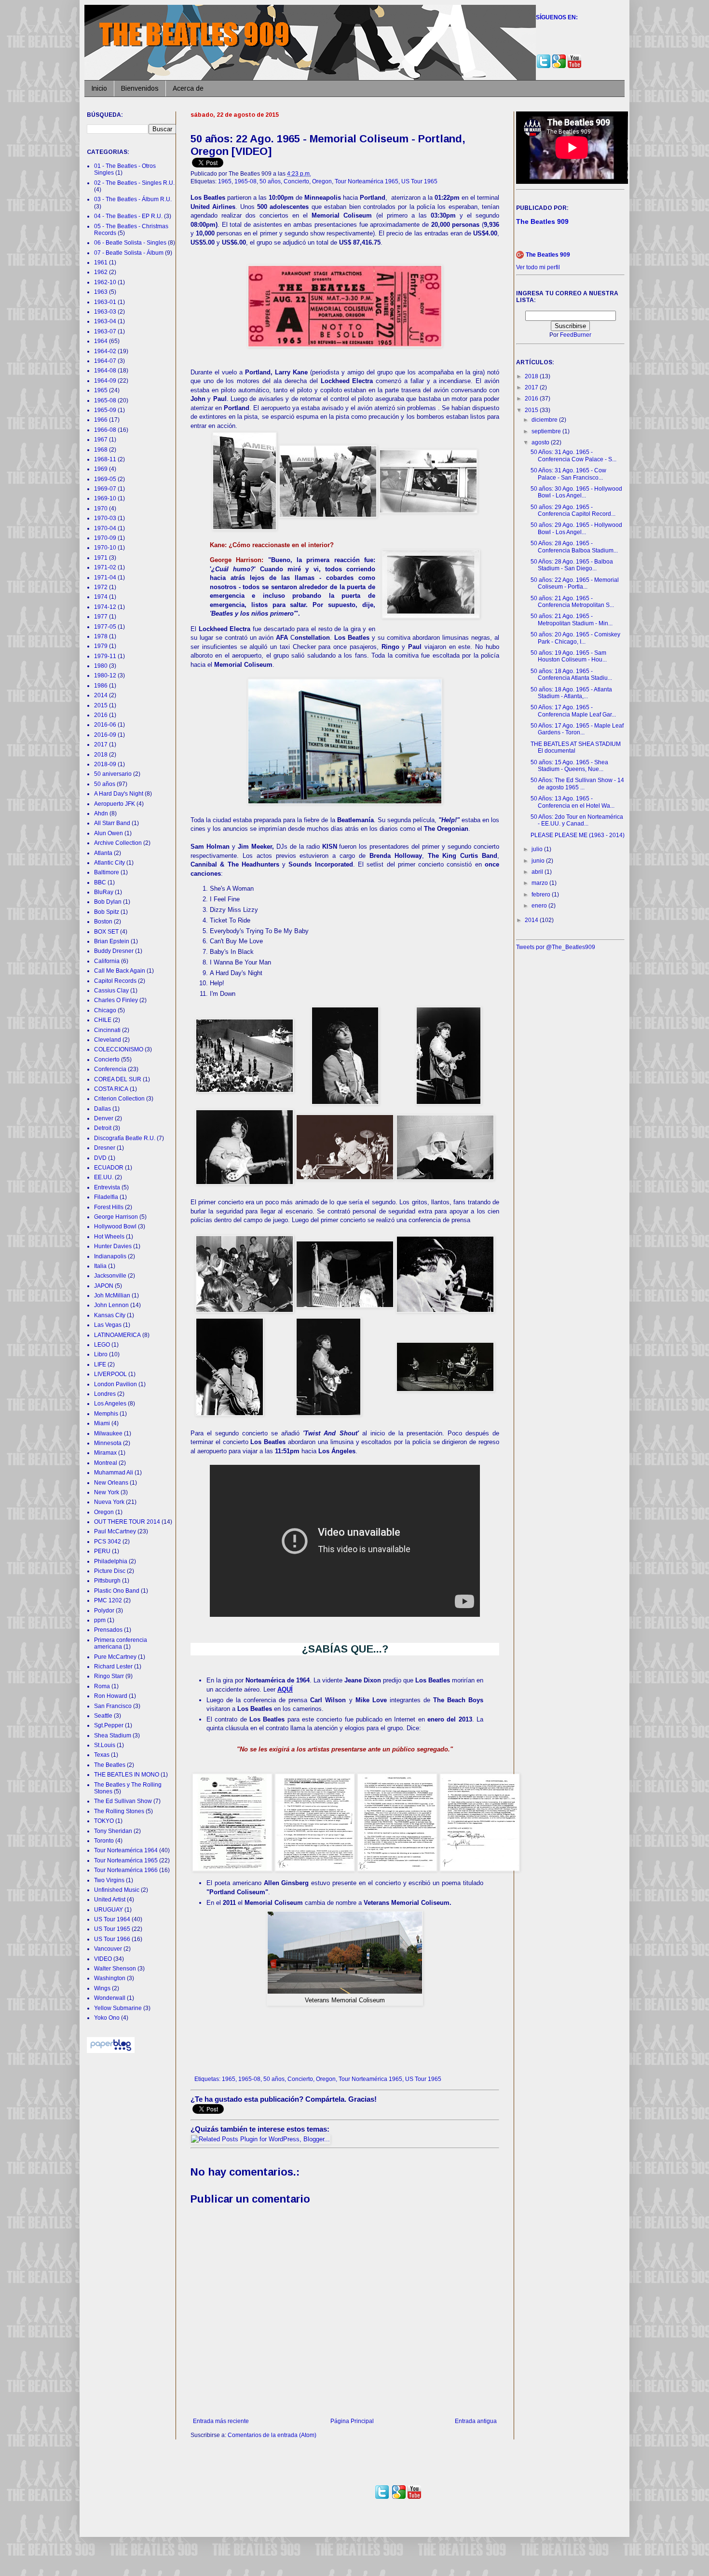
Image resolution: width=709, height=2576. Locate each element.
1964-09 (105, 381)
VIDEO (103, 1959)
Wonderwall (110, 1998)
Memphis (106, 1414)
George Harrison (116, 1217)
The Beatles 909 (548, 255)
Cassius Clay (111, 991)
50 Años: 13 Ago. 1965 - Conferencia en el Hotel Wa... (573, 802)
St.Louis (105, 1745)
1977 (101, 617)
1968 (101, 450)
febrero (542, 895)
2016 (101, 715)
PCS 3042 (108, 1542)
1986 (101, 686)
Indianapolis (110, 1256)
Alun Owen (109, 833)
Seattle (103, 1716)
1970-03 (105, 518)
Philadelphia (111, 1561)
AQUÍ (285, 1689)
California (107, 961)
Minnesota (108, 1443)
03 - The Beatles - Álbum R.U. (133, 199)
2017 (101, 744)
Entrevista (107, 1187)
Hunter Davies (113, 1246)
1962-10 (105, 282)
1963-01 (105, 302)
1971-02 (105, 567)
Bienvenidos (140, 88)
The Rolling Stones (119, 1811)
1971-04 (105, 578)
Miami (102, 1423)
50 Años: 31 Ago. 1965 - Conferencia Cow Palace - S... (573, 455)
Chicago (105, 1010)
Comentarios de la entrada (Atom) (272, 2435)
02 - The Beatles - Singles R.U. (134, 183)
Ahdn (101, 813)
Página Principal (352, 2421)
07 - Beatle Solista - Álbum (129, 253)
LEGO (102, 1345)
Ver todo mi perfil (538, 267)
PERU (102, 1551)
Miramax (105, 1453)
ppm (100, 1620)
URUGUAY (109, 1910)
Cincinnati (107, 1030)
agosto (541, 442)
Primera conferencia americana (121, 1643)
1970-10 (105, 548)
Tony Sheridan (113, 1831)
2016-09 (105, 735)
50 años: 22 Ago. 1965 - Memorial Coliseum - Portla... (575, 583)
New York (107, 1492)
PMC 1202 (108, 1600)
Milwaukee (108, 1433)
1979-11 (105, 656)
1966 (101, 420)
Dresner (105, 1148)
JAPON (104, 1286)
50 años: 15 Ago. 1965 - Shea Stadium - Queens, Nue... (569, 766)
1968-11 (105, 459)
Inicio (99, 88)
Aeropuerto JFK (115, 804)
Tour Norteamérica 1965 (367, 181)
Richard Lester (113, 1667)
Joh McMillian (112, 1295)
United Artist (110, 1900)
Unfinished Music (117, 1890)
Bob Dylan (108, 902)
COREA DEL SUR (118, 1079)
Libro (101, 1354)
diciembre (545, 420)
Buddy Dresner (114, 951)
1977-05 (105, 627)
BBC (100, 882)
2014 (101, 695)
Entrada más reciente (221, 2421)
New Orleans (111, 1483)
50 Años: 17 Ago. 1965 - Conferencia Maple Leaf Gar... (573, 711)
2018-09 (105, 764)
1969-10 (105, 498)
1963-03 (105, 312)
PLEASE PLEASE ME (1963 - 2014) (578, 835)
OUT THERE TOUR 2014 (127, 1522)
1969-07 (105, 489)
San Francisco (113, 1706)
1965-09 (105, 410)
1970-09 (105, 538)
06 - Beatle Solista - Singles (130, 243)
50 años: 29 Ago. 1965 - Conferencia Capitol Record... (573, 510)
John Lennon (111, 1305)
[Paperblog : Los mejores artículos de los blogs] (111, 2051)
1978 (101, 636)
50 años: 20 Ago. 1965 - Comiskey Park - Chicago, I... (575, 638)
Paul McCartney (115, 1531)
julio (538, 849)
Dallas (102, 1109)
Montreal (106, 1463)
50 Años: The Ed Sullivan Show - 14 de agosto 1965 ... (577, 784)
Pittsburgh (107, 1581)
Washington (110, 1978)
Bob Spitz (107, 912)
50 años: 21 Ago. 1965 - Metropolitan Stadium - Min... (572, 620)
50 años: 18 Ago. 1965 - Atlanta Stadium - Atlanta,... (571, 693)
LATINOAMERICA (117, 1335)
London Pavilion (116, 1384)
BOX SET (106, 932)
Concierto (296, 181)
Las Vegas (108, 1325)
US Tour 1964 (112, 1919)
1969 (101, 469)
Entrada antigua (476, 2421)
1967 (101, 440)
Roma (102, 1686)
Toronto (104, 1841)
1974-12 (105, 607)
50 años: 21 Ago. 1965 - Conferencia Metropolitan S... (572, 602)
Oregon (322, 181)
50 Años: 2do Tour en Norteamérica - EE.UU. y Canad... (577, 820)
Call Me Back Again (120, 971)
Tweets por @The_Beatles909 (556, 947)
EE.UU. (104, 1177)
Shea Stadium (113, 1736)
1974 (101, 597)
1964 (101, 341)
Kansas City (110, 1315)
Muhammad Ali (114, 1473)
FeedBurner (576, 335)
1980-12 (105, 675)
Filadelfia (106, 1197)
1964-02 (105, 351)
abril (538, 872)
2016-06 (105, 725)
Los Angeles (110, 1404)
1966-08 (105, 430)
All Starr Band (112, 823)
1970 (101, 509)
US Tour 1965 (419, 181)
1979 (101, 646)
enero (540, 906)
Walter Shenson (115, 1969)
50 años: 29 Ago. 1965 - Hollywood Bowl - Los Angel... (576, 528)
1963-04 (105, 321)
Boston (103, 922)
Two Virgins (109, 1880)
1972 (101, 587)
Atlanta (103, 853)
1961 (101, 262)
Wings (102, 1988)
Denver (104, 1118)
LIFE (100, 1364)
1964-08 (105, 371)
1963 (101, 292)
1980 (101, 666)
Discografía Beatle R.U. (125, 1138)
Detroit (103, 1128)
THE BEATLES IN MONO (127, 1775)
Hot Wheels (109, 1237)
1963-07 (105, 331)
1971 (101, 558)
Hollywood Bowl (115, 1226)
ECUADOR (109, 1168)
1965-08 (245, 181)
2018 (101, 755)
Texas (102, 1755)
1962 (101, 272)
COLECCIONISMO (119, 1049)
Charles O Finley (116, 1000)
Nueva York (109, 1502)
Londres (105, 1394)
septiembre (547, 431)
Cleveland (108, 1040)
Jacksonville (110, 1276)
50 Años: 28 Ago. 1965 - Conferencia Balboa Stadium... (574, 547)
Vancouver (108, 1949)
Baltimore (107, 872)
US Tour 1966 (112, 1939)
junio (539, 861)
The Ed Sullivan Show (123, 1801)
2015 (101, 705)
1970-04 (105, 528)
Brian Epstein (112, 941)
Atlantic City (109, 863)
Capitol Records (115, 981)
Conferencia (110, 1069)
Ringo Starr (109, 1676)
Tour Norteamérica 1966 (126, 1870)
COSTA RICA (111, 1089)
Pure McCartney (115, 1657)
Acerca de (188, 88)
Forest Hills (109, 1207)
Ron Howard (111, 1696)
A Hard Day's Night (119, 794)
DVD (100, 1158)
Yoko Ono (107, 2018)
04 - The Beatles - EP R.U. (128, 216)
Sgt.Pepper (109, 1725)
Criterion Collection (119, 1099)
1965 (225, 181)
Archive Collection (118, 843)
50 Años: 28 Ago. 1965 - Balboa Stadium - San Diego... (572, 565)
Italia (100, 1266)
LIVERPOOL (110, 1374)
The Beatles (110, 1765)
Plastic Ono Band (117, 1591)
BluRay (104, 892)
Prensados (108, 1630)
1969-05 (105, 479)
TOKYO (104, 1821)
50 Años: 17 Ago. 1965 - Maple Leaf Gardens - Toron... (577, 729)
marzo (540, 883)
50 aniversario (113, 774)
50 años (270, 181)
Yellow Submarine (118, 2008)
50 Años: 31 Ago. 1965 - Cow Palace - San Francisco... (568, 474)
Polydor (104, 1611)
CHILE (103, 1020)
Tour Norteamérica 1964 (126, 1850)
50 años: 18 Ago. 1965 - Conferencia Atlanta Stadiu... (571, 675)
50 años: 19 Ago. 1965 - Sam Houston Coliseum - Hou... (569, 656)
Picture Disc (110, 1571)
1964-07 (105, 361)
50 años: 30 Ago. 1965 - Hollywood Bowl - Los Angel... (576, 492)
